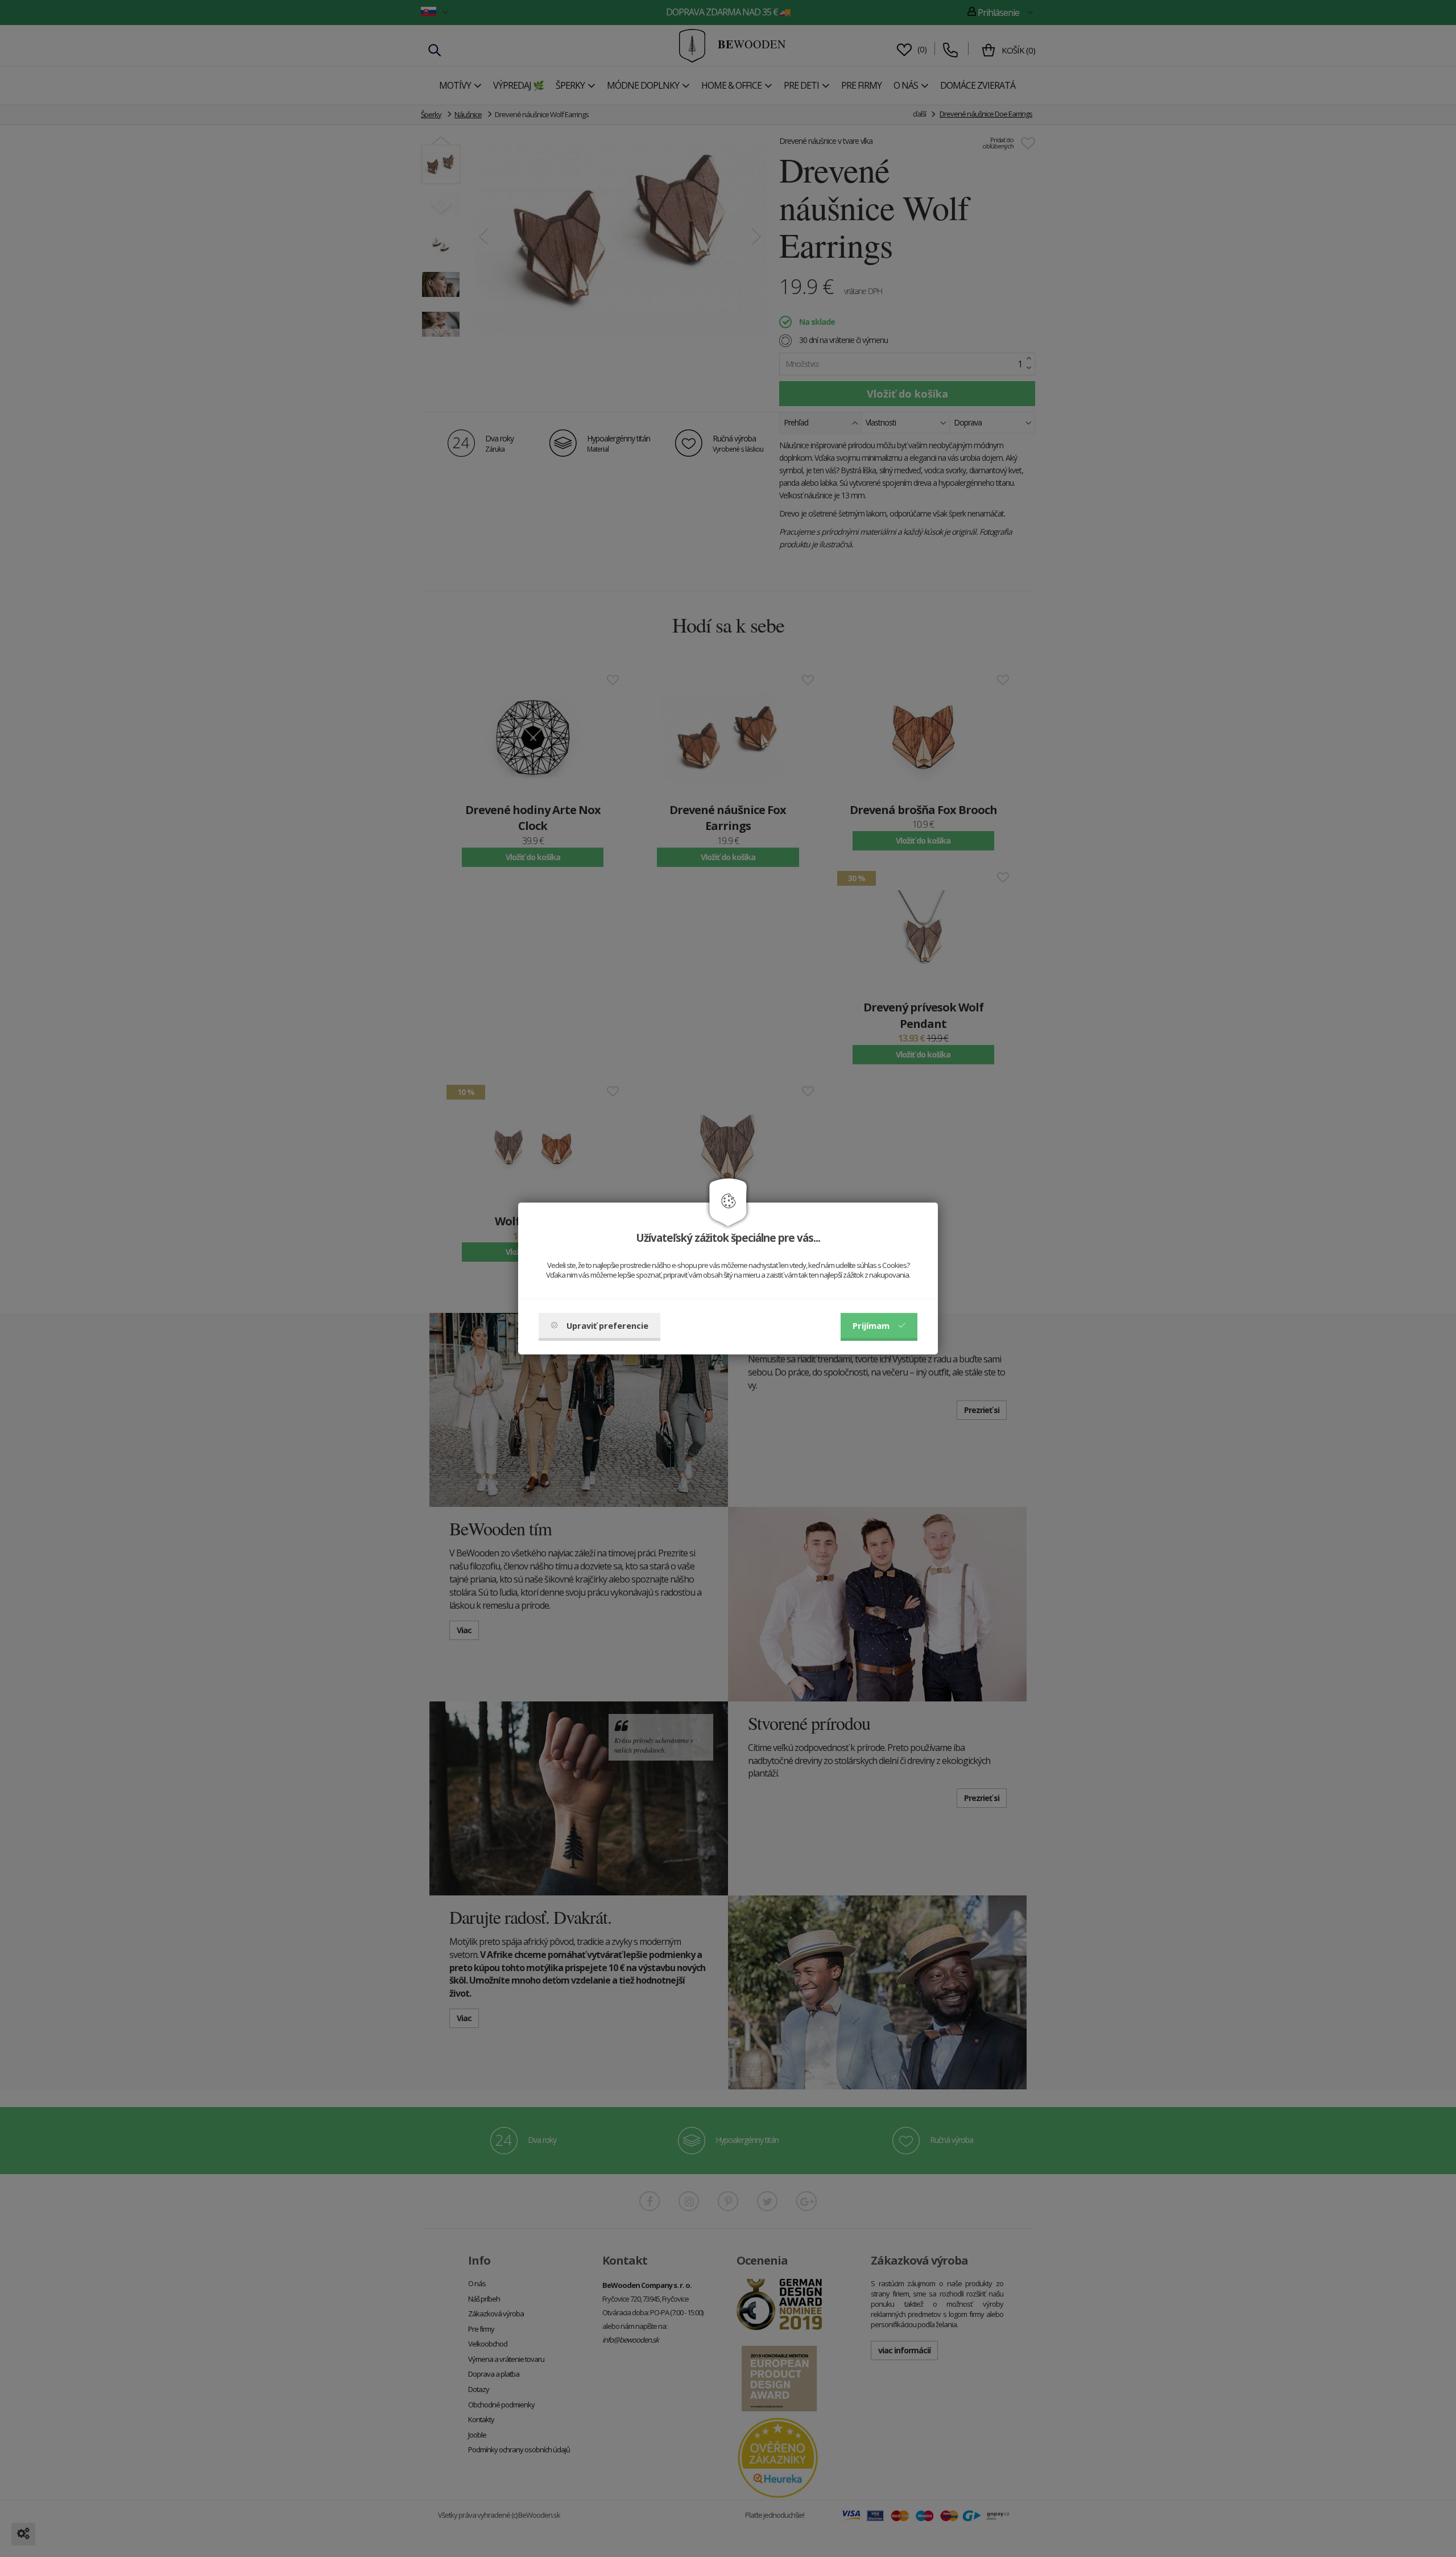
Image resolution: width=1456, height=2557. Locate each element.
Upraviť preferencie (607, 1325)
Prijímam (871, 1325)
